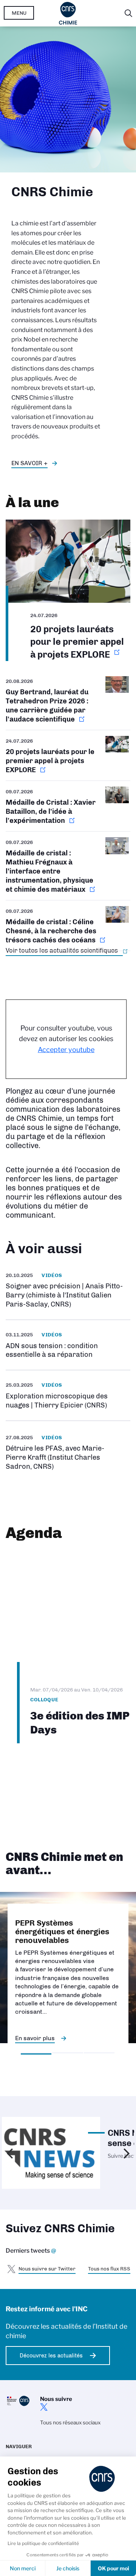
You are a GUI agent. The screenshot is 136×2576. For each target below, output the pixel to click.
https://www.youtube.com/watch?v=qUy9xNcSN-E (68, 1395)
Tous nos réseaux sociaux (70, 2422)
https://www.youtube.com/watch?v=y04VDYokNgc (68, 1290)
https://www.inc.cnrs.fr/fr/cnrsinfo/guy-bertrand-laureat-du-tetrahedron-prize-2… (68, 703)
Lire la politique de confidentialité (43, 2543)
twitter (44, 2407)
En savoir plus (35, 2038)
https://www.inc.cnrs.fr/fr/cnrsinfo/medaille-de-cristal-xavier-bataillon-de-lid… (68, 806)
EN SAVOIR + (29, 463)
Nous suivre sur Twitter (47, 2269)
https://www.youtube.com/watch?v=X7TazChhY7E (68, 1452)
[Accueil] (68, 13)
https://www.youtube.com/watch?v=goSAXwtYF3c (68, 1345)
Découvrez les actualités (51, 2356)
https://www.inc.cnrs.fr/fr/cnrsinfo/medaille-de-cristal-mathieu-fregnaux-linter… (68, 866)
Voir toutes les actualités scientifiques (62, 950)
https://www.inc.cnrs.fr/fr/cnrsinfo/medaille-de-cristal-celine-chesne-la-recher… (68, 926)
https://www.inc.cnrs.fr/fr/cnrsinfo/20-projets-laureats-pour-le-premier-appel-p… (68, 590)
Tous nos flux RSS (109, 2269)
